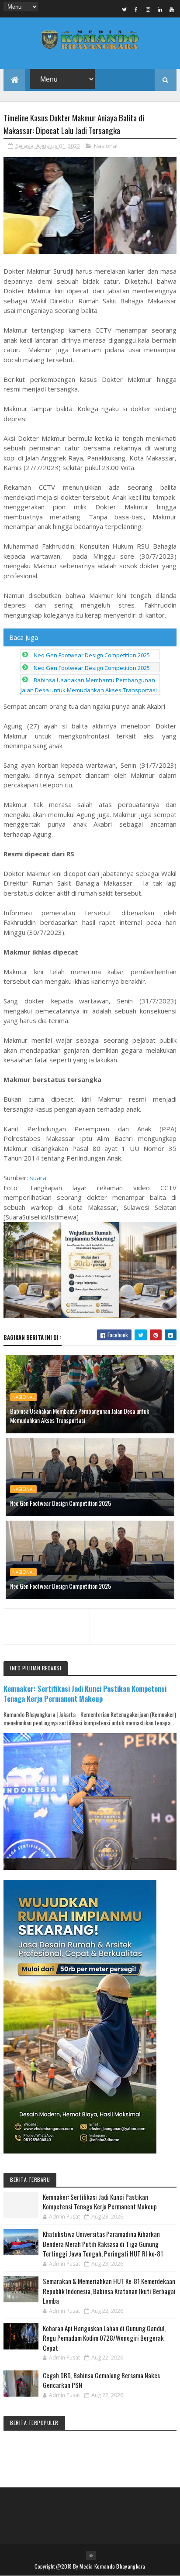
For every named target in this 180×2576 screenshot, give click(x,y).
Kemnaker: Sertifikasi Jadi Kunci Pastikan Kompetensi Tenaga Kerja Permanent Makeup (85, 1693)
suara (38, 1178)
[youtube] (172, 9)
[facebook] (136, 9)
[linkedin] (160, 9)
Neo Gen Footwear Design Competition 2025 (92, 655)
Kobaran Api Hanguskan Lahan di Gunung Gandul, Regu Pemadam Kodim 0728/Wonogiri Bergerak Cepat (104, 2338)
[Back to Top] (91, 2555)
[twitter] (125, 9)
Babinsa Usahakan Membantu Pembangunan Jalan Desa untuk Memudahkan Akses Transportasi (80, 1415)
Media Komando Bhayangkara (112, 2566)
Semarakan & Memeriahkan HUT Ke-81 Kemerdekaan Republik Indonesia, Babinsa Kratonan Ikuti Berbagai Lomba (109, 2291)
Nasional (106, 146)
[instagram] (148, 9)
